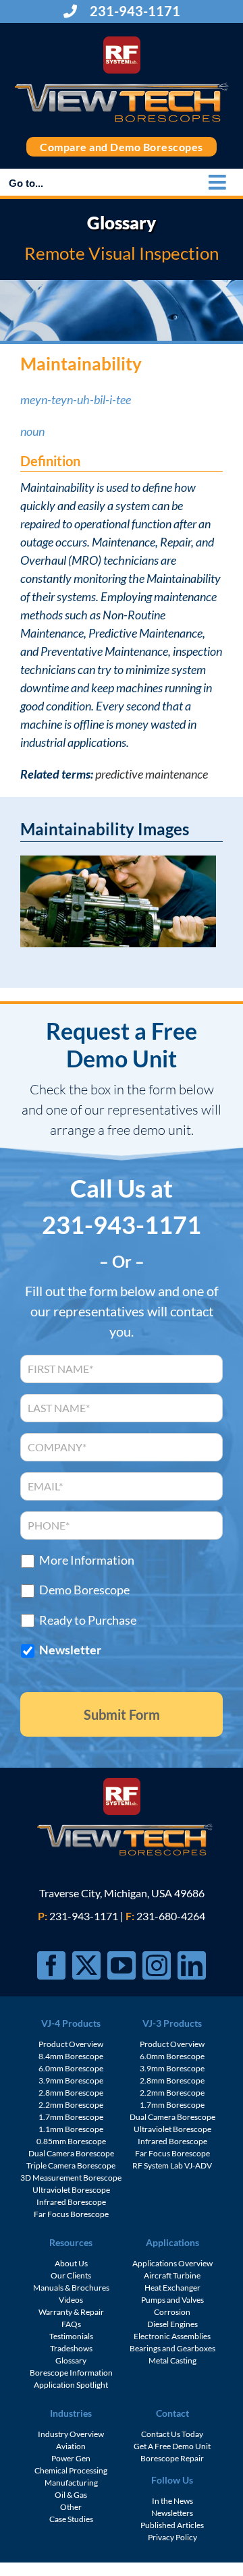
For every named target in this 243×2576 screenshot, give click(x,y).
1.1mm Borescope (71, 2129)
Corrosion (172, 2312)
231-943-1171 (134, 11)
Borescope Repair (172, 2458)
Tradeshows (71, 2348)
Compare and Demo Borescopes (122, 147)
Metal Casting (172, 2360)
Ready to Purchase (88, 1620)
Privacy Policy (172, 2537)
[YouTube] (122, 1965)
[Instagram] (157, 1965)
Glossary (71, 2360)
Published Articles (172, 2525)
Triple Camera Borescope (71, 2165)
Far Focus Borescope (71, 2214)
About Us (71, 2263)
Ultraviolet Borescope (71, 2190)
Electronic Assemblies (172, 2336)
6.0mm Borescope (71, 2068)
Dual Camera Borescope (71, 2153)
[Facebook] (51, 1965)
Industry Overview (71, 2434)
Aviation (71, 2446)
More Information (87, 1560)
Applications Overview (172, 2263)
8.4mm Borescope (71, 2056)
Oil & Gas (71, 2495)
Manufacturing (71, 2483)
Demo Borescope (84, 1590)
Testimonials (71, 2336)
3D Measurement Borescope (71, 2178)
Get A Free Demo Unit (172, 2446)
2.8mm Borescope (71, 2093)
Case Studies (71, 2519)
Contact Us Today (172, 2434)
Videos (71, 2300)
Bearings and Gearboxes (172, 2348)
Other (71, 2507)
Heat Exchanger (172, 2288)
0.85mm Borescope (71, 2141)
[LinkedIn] (192, 1965)
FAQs (71, 2324)
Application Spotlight (71, 2385)
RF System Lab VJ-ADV (172, 2165)
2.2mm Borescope (71, 2105)
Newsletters (172, 2513)
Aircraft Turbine (172, 2275)
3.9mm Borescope (71, 2080)
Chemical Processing (71, 2470)
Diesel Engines (172, 2324)
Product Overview (71, 2044)
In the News (172, 2501)
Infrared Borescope (71, 2202)
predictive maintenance (152, 774)
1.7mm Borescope (71, 2117)
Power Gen (71, 2458)
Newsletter (70, 1650)
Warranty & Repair (71, 2312)
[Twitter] (86, 1965)
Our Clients (71, 2275)
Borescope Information (71, 2373)
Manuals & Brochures (71, 2288)
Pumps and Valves (172, 2300)
